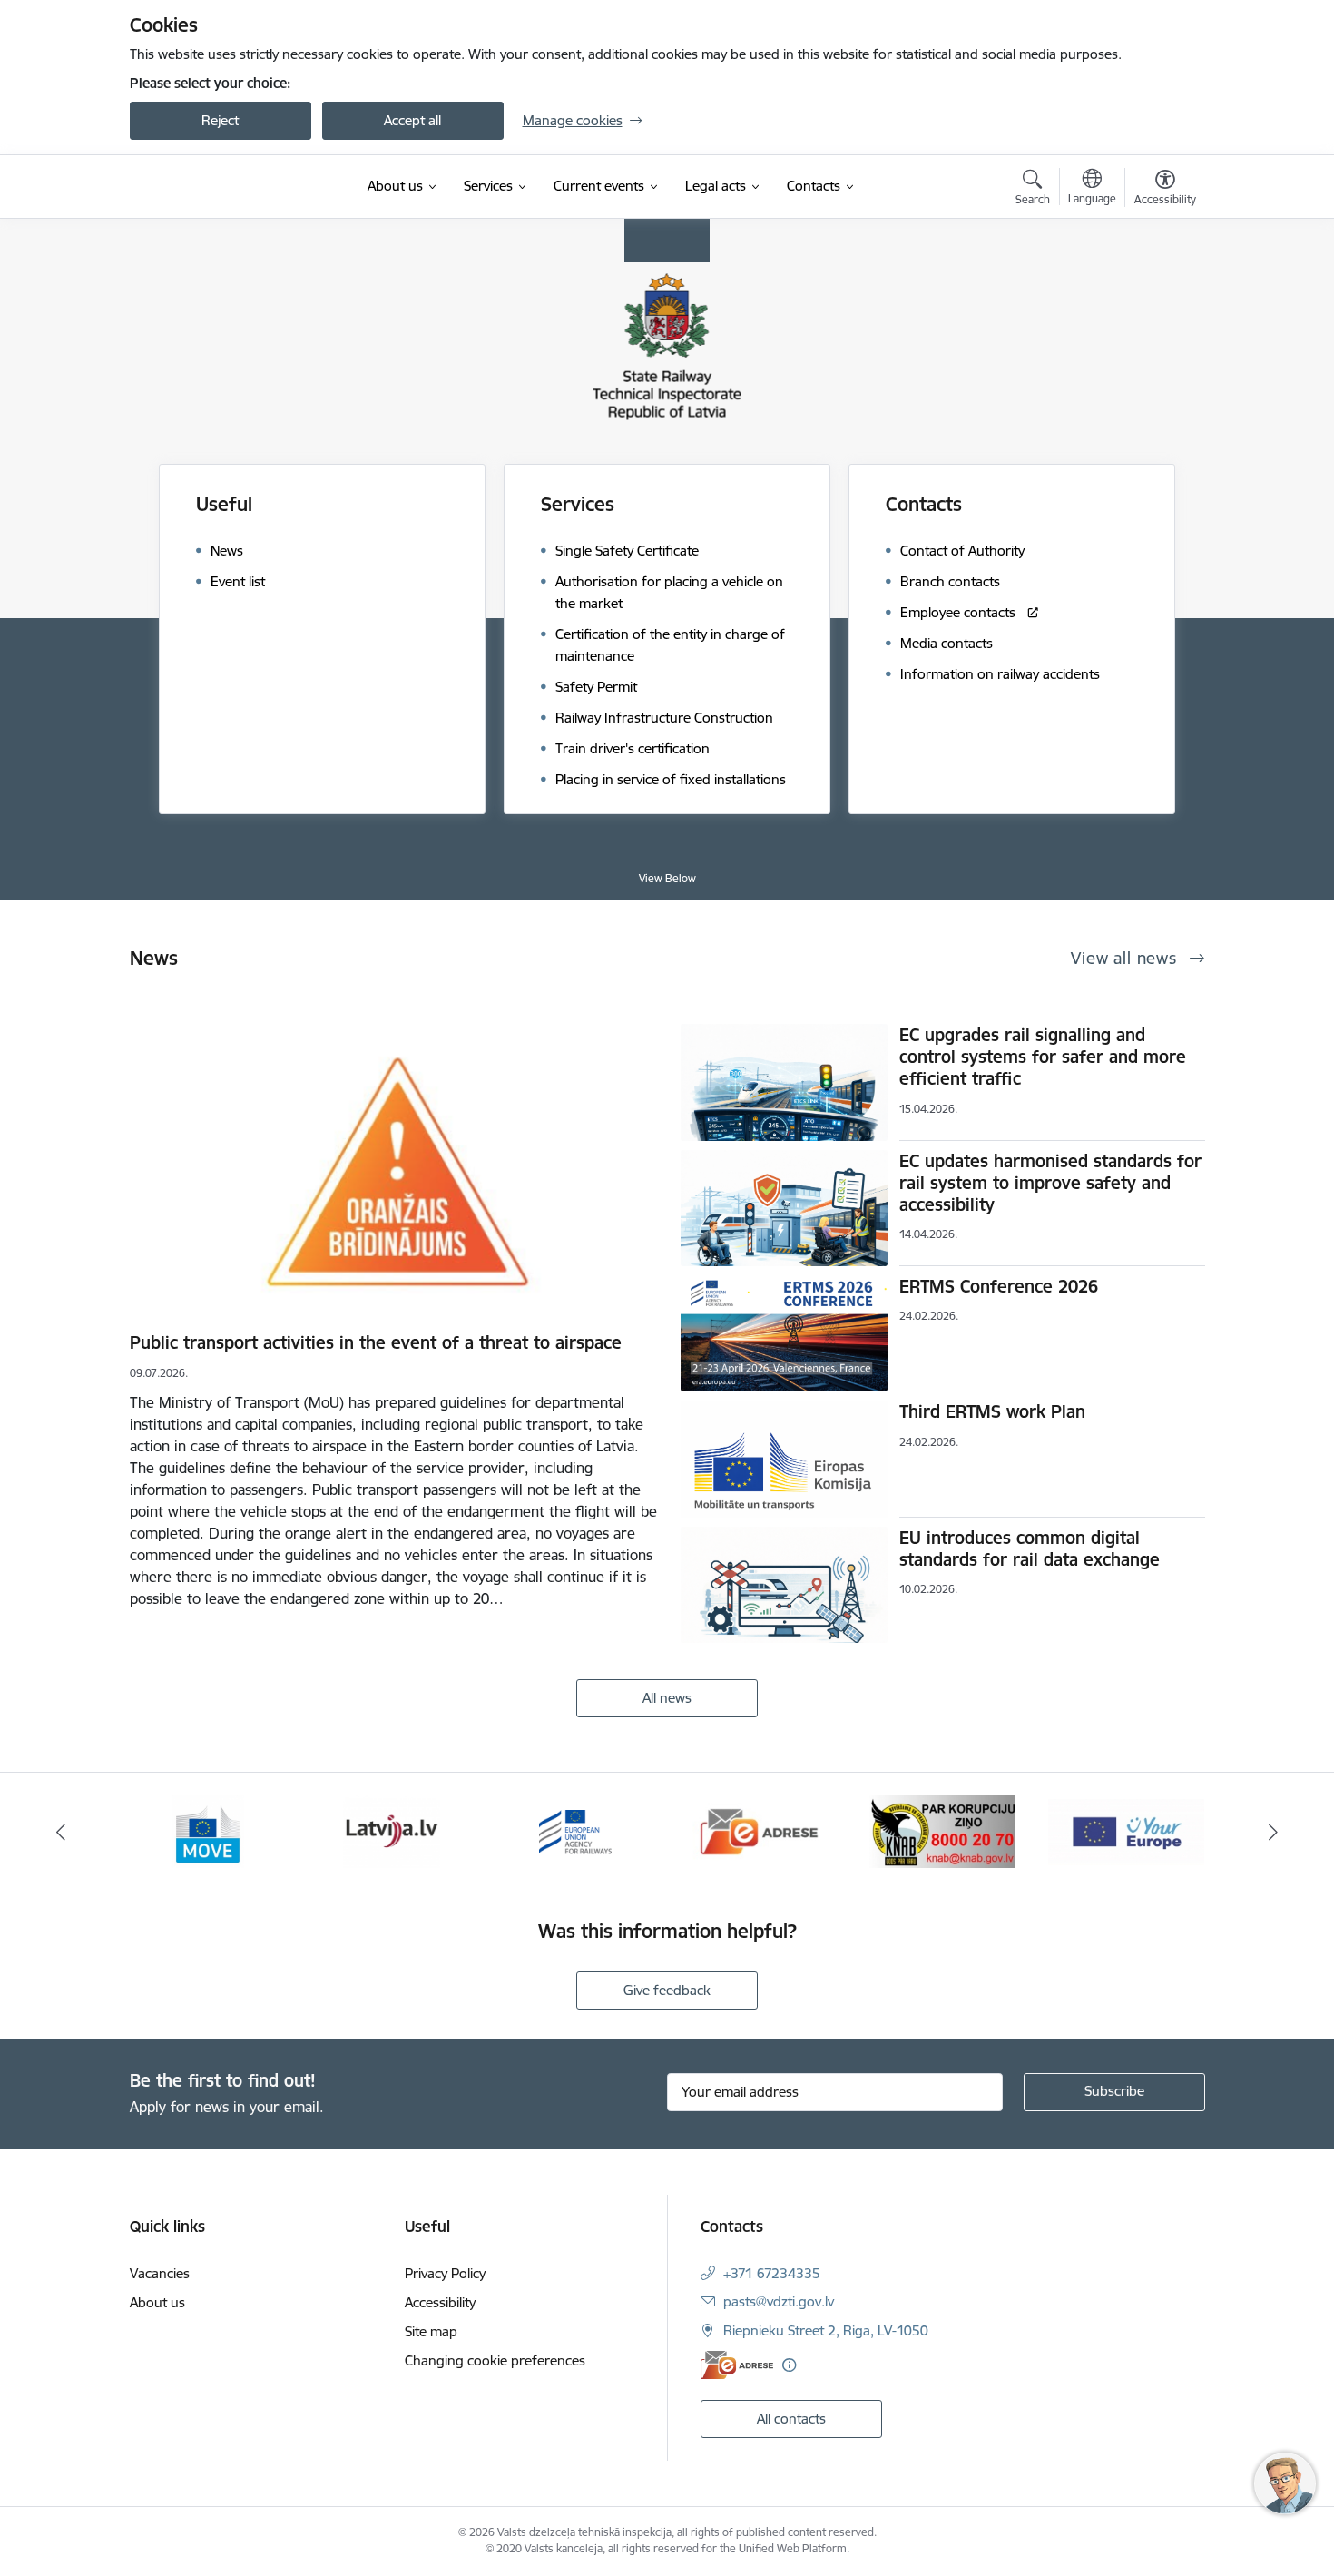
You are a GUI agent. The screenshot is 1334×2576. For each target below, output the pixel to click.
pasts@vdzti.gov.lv (779, 2301)
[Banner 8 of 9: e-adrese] (576, 1830)
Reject (220, 120)
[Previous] (61, 1832)
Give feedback (667, 1990)
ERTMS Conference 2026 (999, 1286)
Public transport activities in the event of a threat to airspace (376, 1342)
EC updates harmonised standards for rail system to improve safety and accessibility (1050, 1183)
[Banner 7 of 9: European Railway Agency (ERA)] (391, 1830)
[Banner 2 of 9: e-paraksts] (1126, 1830)
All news (667, 1698)
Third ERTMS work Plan (992, 1411)
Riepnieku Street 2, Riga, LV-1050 (826, 2330)
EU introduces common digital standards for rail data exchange (1030, 1549)
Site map (431, 2331)
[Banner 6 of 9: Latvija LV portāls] (207, 1830)
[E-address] (737, 2365)
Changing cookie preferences (495, 2360)
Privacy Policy (445, 2273)
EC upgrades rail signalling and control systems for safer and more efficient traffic (1043, 1057)
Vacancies (160, 2273)
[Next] (1274, 1832)
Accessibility (440, 2302)
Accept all (412, 120)
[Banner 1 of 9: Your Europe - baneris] (943, 1830)
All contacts (791, 2419)
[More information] (789, 2365)
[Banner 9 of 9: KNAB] (759, 1830)
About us (157, 2302)
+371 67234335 (772, 2273)
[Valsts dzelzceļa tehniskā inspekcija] (233, 187)
